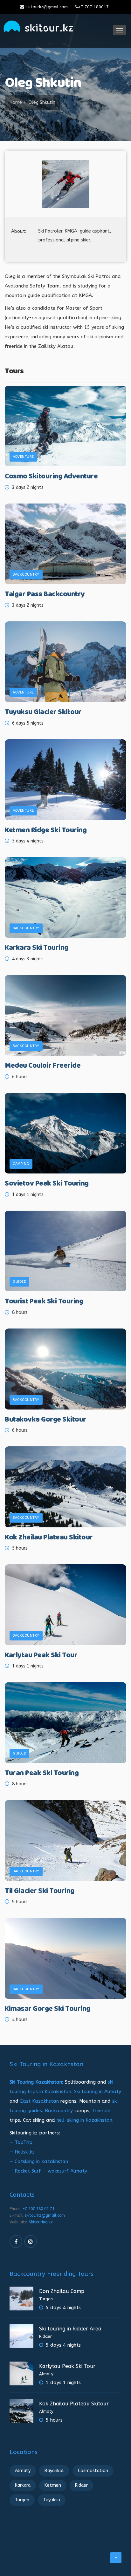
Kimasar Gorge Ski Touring (48, 2009)
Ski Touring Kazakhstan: (36, 2082)
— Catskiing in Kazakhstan (39, 2161)
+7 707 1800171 (95, 7)
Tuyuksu (52, 2500)
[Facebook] (16, 2241)
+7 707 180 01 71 (38, 2209)
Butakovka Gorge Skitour (45, 1420)
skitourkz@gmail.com (46, 7)
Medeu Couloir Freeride (43, 1066)
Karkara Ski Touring (37, 948)
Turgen (46, 2299)
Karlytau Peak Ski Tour (41, 1656)
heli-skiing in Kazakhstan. (85, 2120)
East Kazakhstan (39, 2101)
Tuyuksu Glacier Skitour (43, 712)
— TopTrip (21, 2142)
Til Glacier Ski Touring (40, 1891)
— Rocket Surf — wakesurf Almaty (48, 2171)
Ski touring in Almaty (98, 2092)
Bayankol (54, 2471)
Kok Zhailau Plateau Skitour (49, 1538)
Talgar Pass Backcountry (45, 595)
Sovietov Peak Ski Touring (47, 1184)
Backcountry (59, 2111)
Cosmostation (93, 2471)
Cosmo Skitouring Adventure (51, 477)
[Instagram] (31, 2241)
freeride (101, 2111)
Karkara (23, 2485)
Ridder (45, 2336)
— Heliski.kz (22, 2152)
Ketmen (53, 2485)
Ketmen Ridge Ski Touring (46, 831)
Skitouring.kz (41, 2222)
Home (16, 102)
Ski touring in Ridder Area (70, 2329)
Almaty (46, 2374)
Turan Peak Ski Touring (42, 1773)
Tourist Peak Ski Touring (44, 1302)
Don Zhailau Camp (62, 2291)
